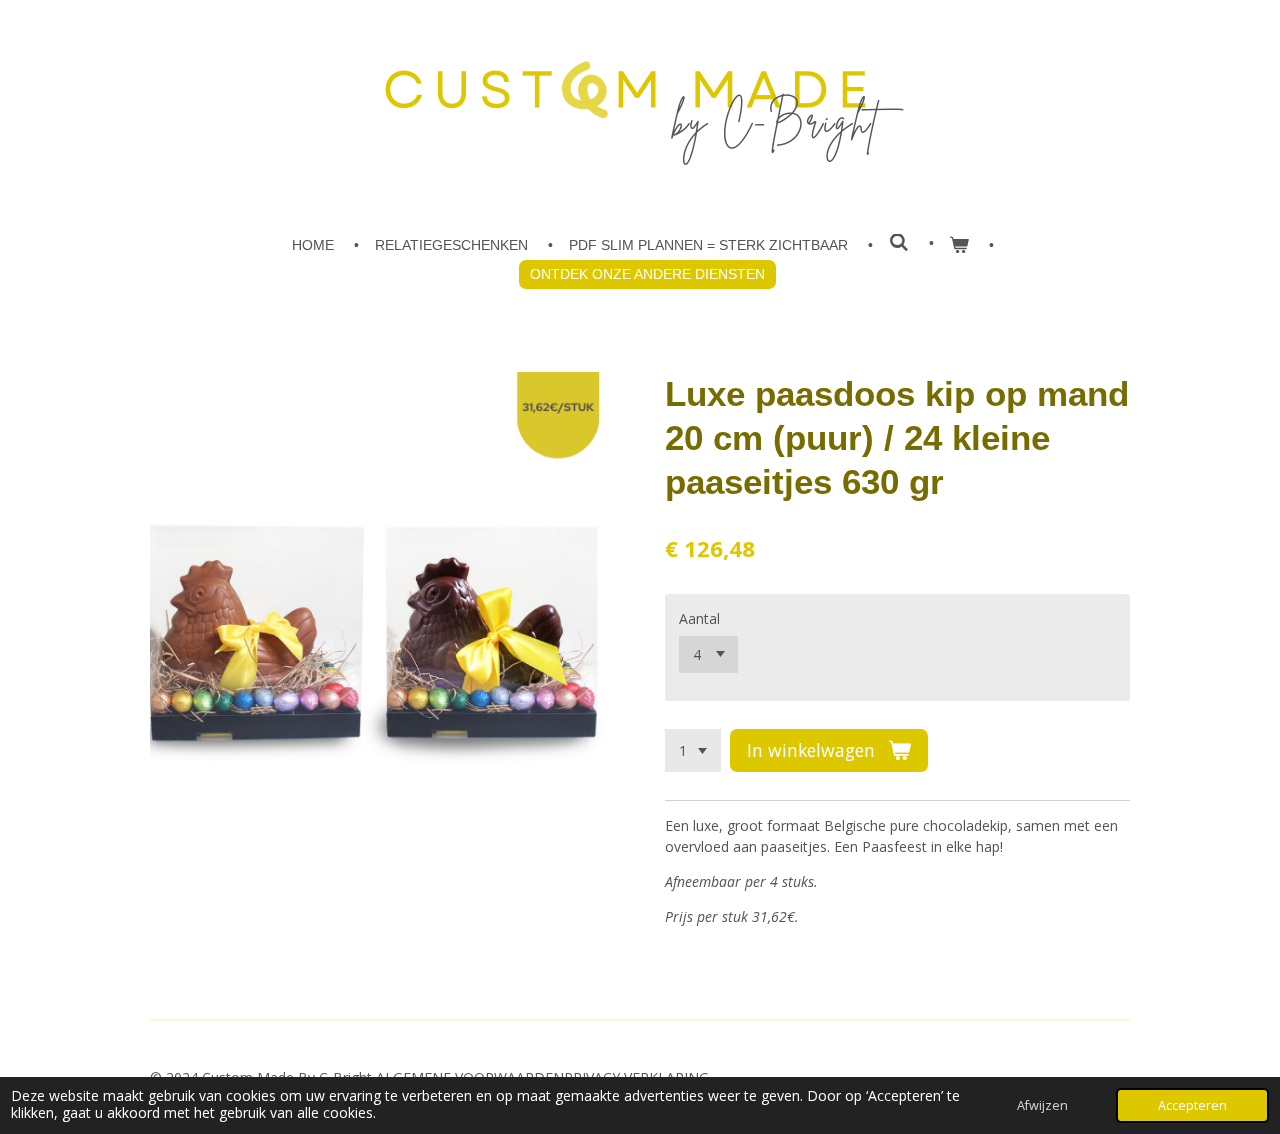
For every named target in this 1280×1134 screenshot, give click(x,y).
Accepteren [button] (1192, 1105)
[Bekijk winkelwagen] (960, 245)
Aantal (699, 618)
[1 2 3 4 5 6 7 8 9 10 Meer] (693, 751)
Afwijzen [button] (1042, 1105)
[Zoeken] (899, 243)
